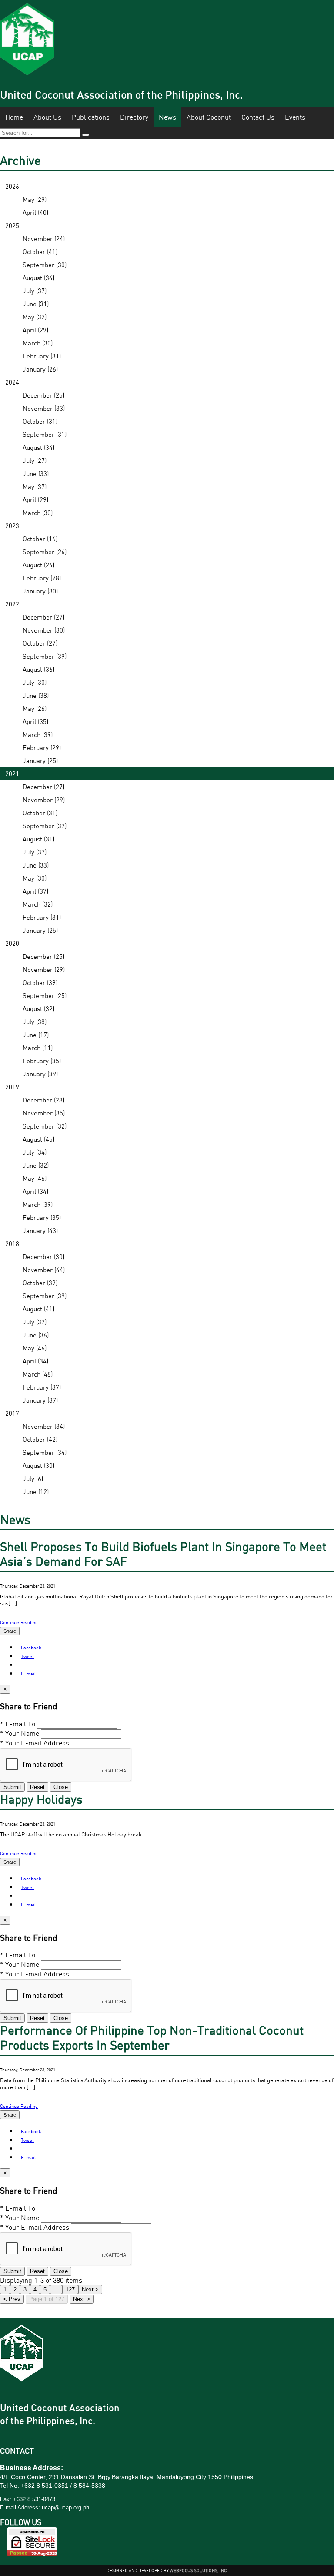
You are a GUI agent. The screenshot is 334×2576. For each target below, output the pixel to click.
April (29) (35, 330)
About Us (47, 117)
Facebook (31, 1647)
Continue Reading (19, 1622)
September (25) (45, 995)
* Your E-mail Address (35, 1743)
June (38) (36, 695)
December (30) (43, 1256)
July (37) (35, 291)
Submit (12, 1787)
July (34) (35, 1152)
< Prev (12, 2299)
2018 (12, 1243)
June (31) (36, 304)
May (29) (35, 199)
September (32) (45, 1126)
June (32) (36, 1165)
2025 (12, 225)
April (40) (35, 212)
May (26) (35, 708)
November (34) (44, 1426)
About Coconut (209, 117)
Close (61, 1787)
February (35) (42, 1061)
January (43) (40, 1230)
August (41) (38, 1309)
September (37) (45, 826)
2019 (12, 1087)
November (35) (44, 1113)
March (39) (38, 734)
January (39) (40, 1074)
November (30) (44, 630)
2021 (12, 774)
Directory (134, 117)
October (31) (40, 421)
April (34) (35, 1191)
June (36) (36, 1335)
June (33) (36, 473)
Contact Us (258, 117)
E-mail (28, 1673)
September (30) (45, 265)
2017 (12, 1413)
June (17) (36, 1035)
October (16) (40, 539)
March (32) (38, 904)
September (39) (45, 656)
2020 (12, 943)
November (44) (44, 1270)
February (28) (42, 578)
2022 (12, 604)
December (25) (43, 395)
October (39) (40, 982)
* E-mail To (18, 1724)
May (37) (35, 486)
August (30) (38, 1465)
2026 (12, 186)
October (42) (40, 1439)
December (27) (43, 617)
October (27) (40, 643)
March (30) (38, 343)
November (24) (44, 238)
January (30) (40, 591)
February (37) (42, 1387)
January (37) (40, 1400)
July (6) (33, 1478)
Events (295, 117)
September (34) (45, 1452)
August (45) (38, 1139)
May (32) (35, 317)
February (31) (42, 356)
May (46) (35, 1178)
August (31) (38, 839)
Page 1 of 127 (47, 2299)
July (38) (35, 1022)
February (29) (42, 747)
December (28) (43, 1100)
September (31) (45, 434)
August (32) (38, 1008)
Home (14, 117)
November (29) (44, 800)
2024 (12, 382)
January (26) (40, 369)
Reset (37, 1787)
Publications (91, 117)
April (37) (35, 891)
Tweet (27, 1656)
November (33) (44, 408)
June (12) (36, 1491)
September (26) (45, 552)
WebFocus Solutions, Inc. (199, 2570)
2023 (12, 526)
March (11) (38, 1048)
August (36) (38, 669)
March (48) (38, 1374)
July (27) (35, 460)
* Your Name (20, 1733)
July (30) (35, 682)
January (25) (40, 760)
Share (10, 1631)
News (167, 117)
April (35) (35, 721)
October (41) (40, 251)
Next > (82, 2299)
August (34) (38, 278)
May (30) (35, 878)
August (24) (38, 565)
